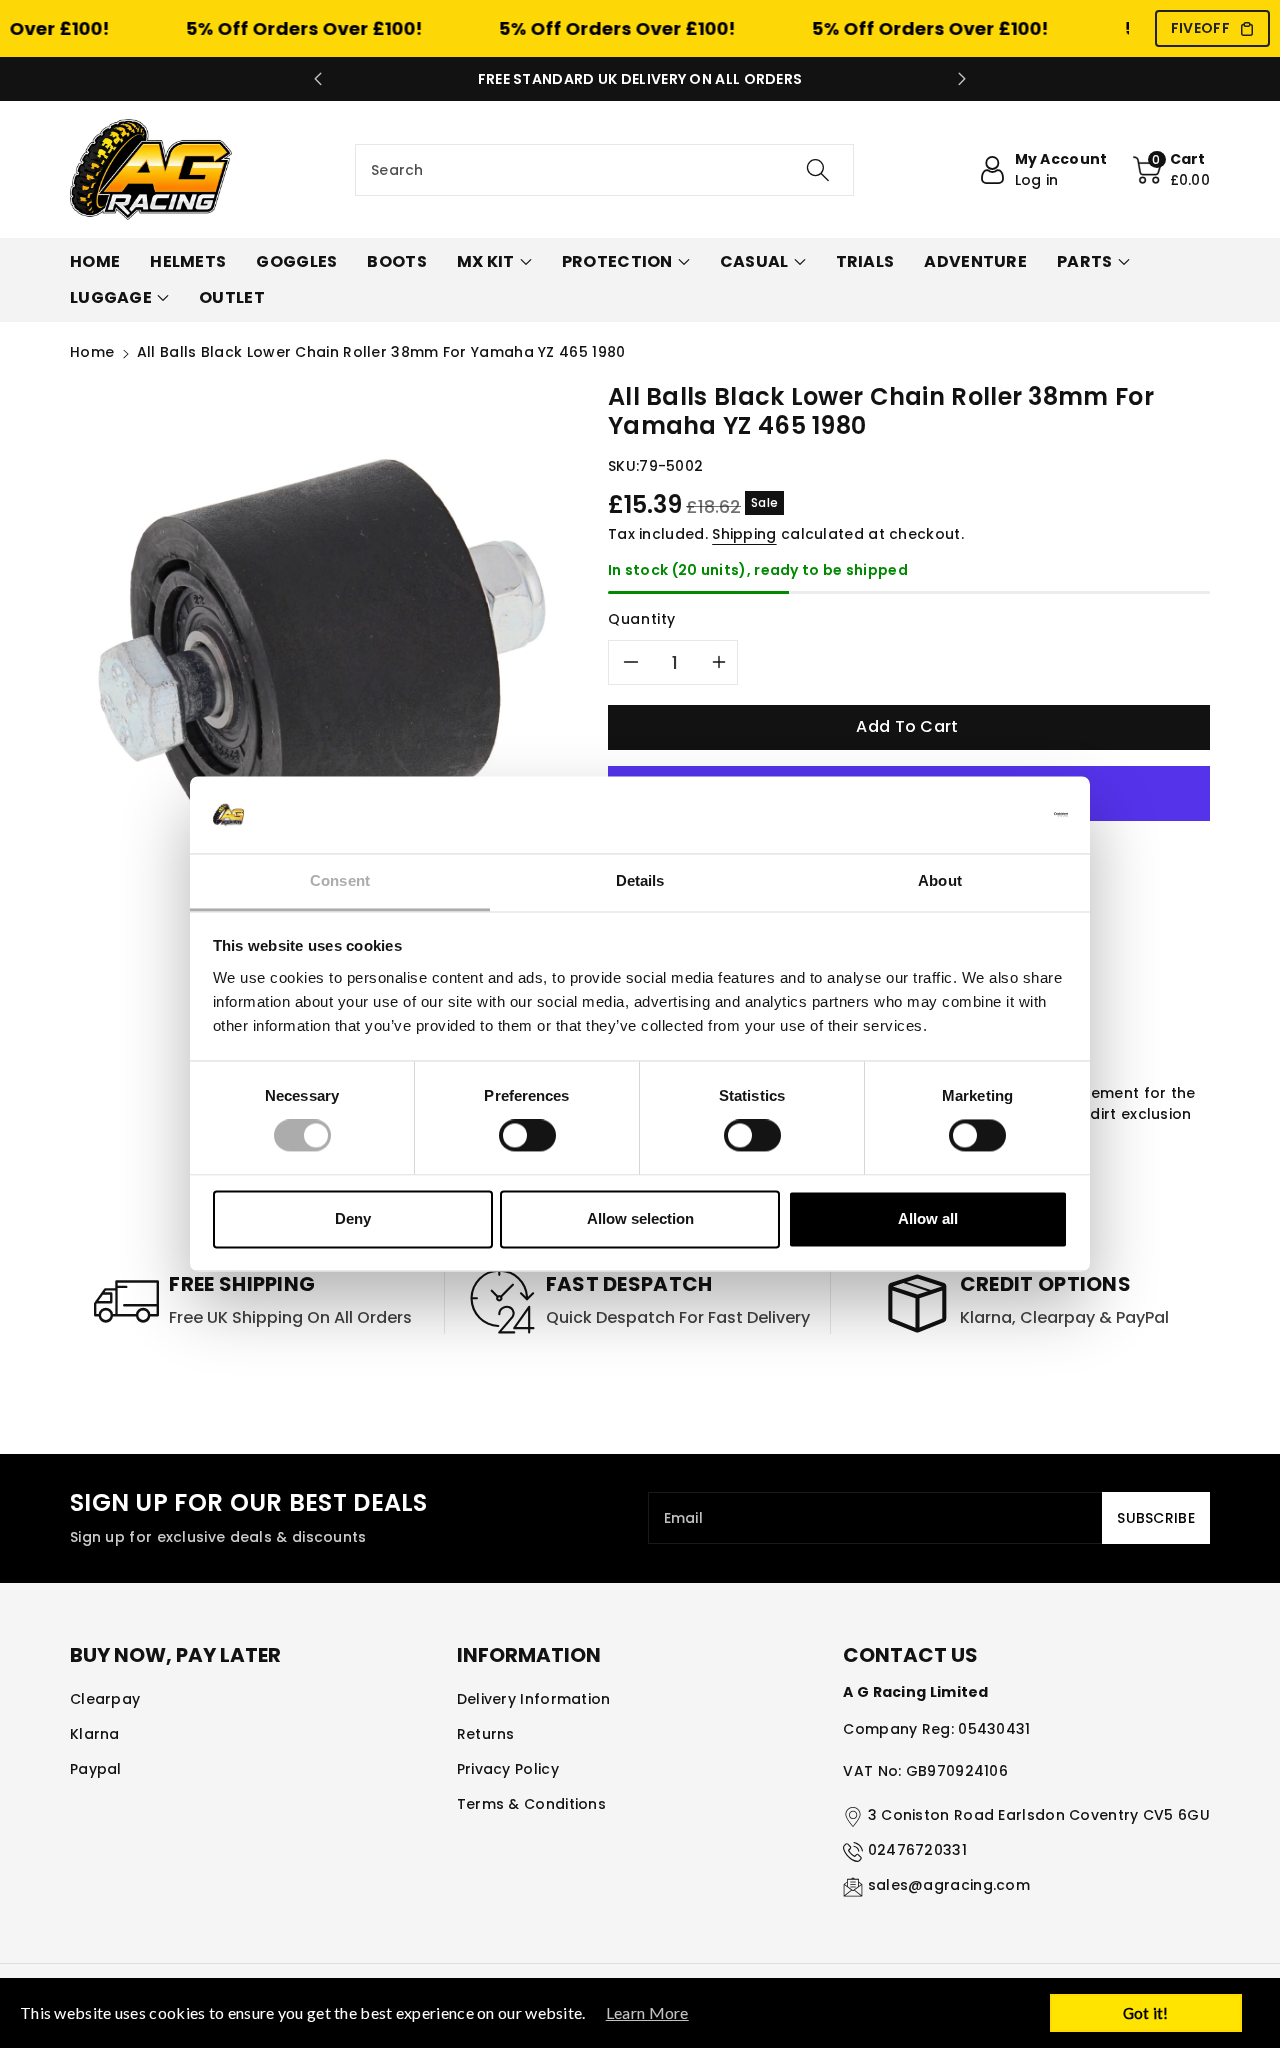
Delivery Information (534, 1699)
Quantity (642, 619)
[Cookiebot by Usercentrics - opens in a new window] (980, 815)
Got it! (1146, 2013)
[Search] (817, 170)
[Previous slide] (318, 79)
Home (92, 352)
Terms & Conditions (531, 1804)
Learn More (647, 2012)
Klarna (95, 1734)
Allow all (928, 1218)
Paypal (96, 1769)
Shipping (744, 534)
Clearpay (105, 1699)
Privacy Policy (508, 1769)
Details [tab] (640, 880)
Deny (353, 1218)
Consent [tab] (340, 880)
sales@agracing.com (949, 1885)
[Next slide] (962, 79)
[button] (1172, 170)
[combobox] (604, 170)
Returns (486, 1734)
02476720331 (917, 1850)
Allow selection (640, 1218)
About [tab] (940, 880)
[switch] (527, 1136)
